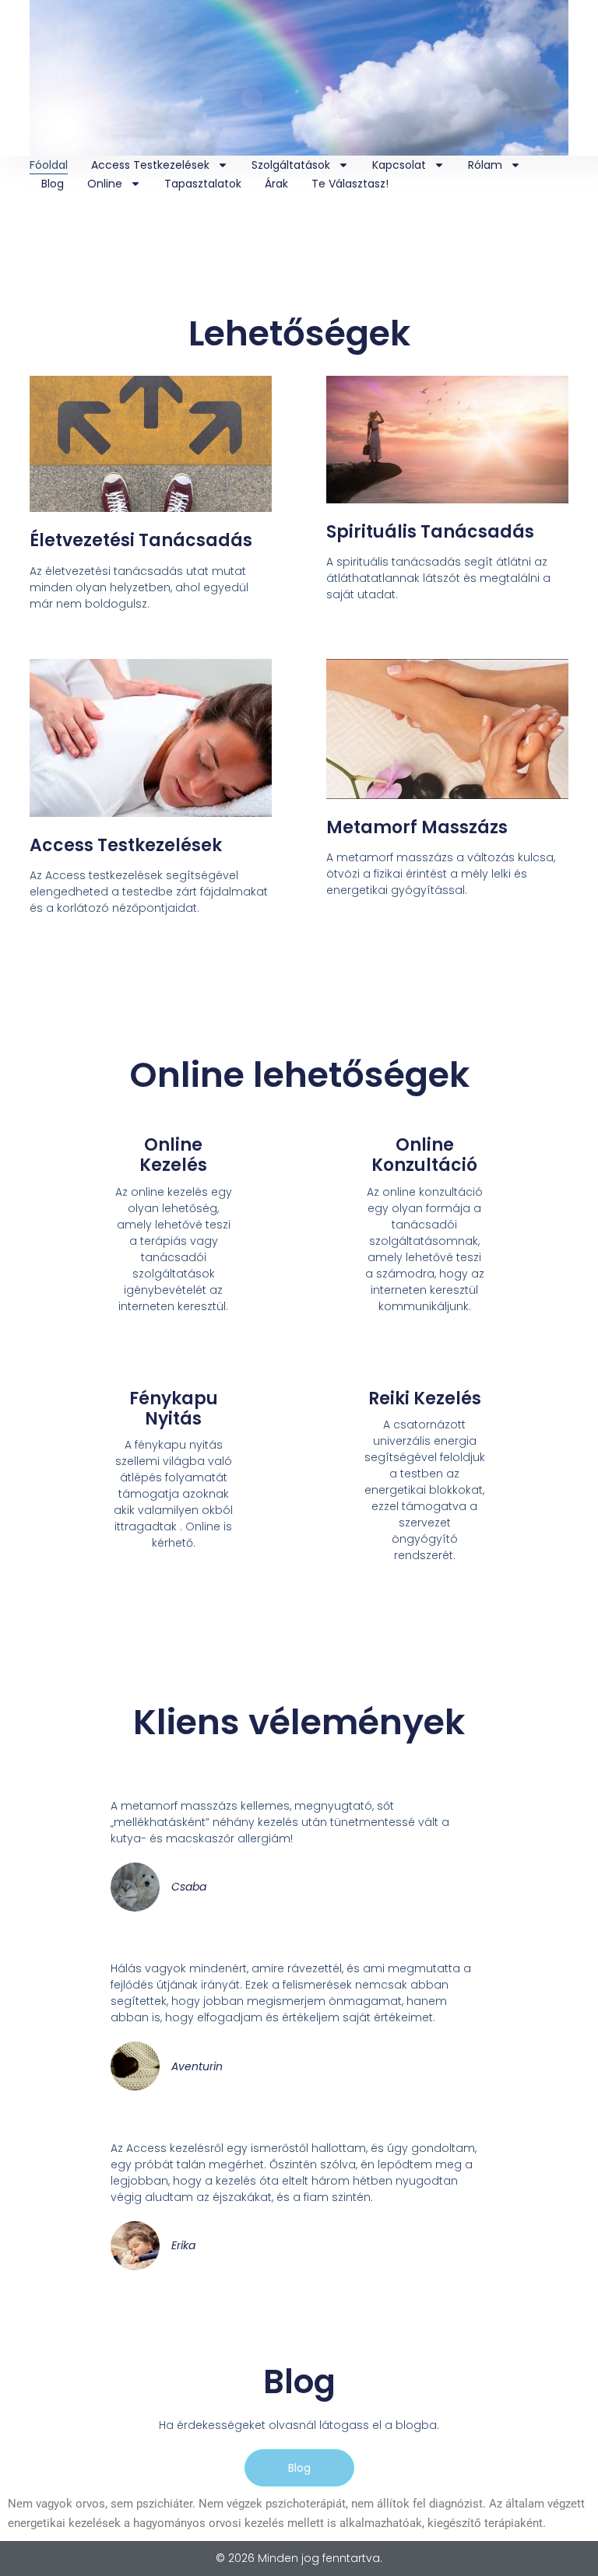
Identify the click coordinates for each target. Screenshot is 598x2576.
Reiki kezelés (425, 1398)
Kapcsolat (399, 165)
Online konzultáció (424, 1155)
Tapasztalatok (203, 184)
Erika (183, 2245)
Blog (53, 184)
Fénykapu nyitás (174, 1409)
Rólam (485, 165)
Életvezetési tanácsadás (141, 540)
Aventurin (197, 2066)
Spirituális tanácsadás (430, 532)
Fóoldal (49, 165)
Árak (276, 184)
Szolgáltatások (291, 165)
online (105, 184)
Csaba (189, 1887)
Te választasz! (350, 184)
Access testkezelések (150, 165)
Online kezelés (173, 1155)
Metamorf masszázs (417, 827)
